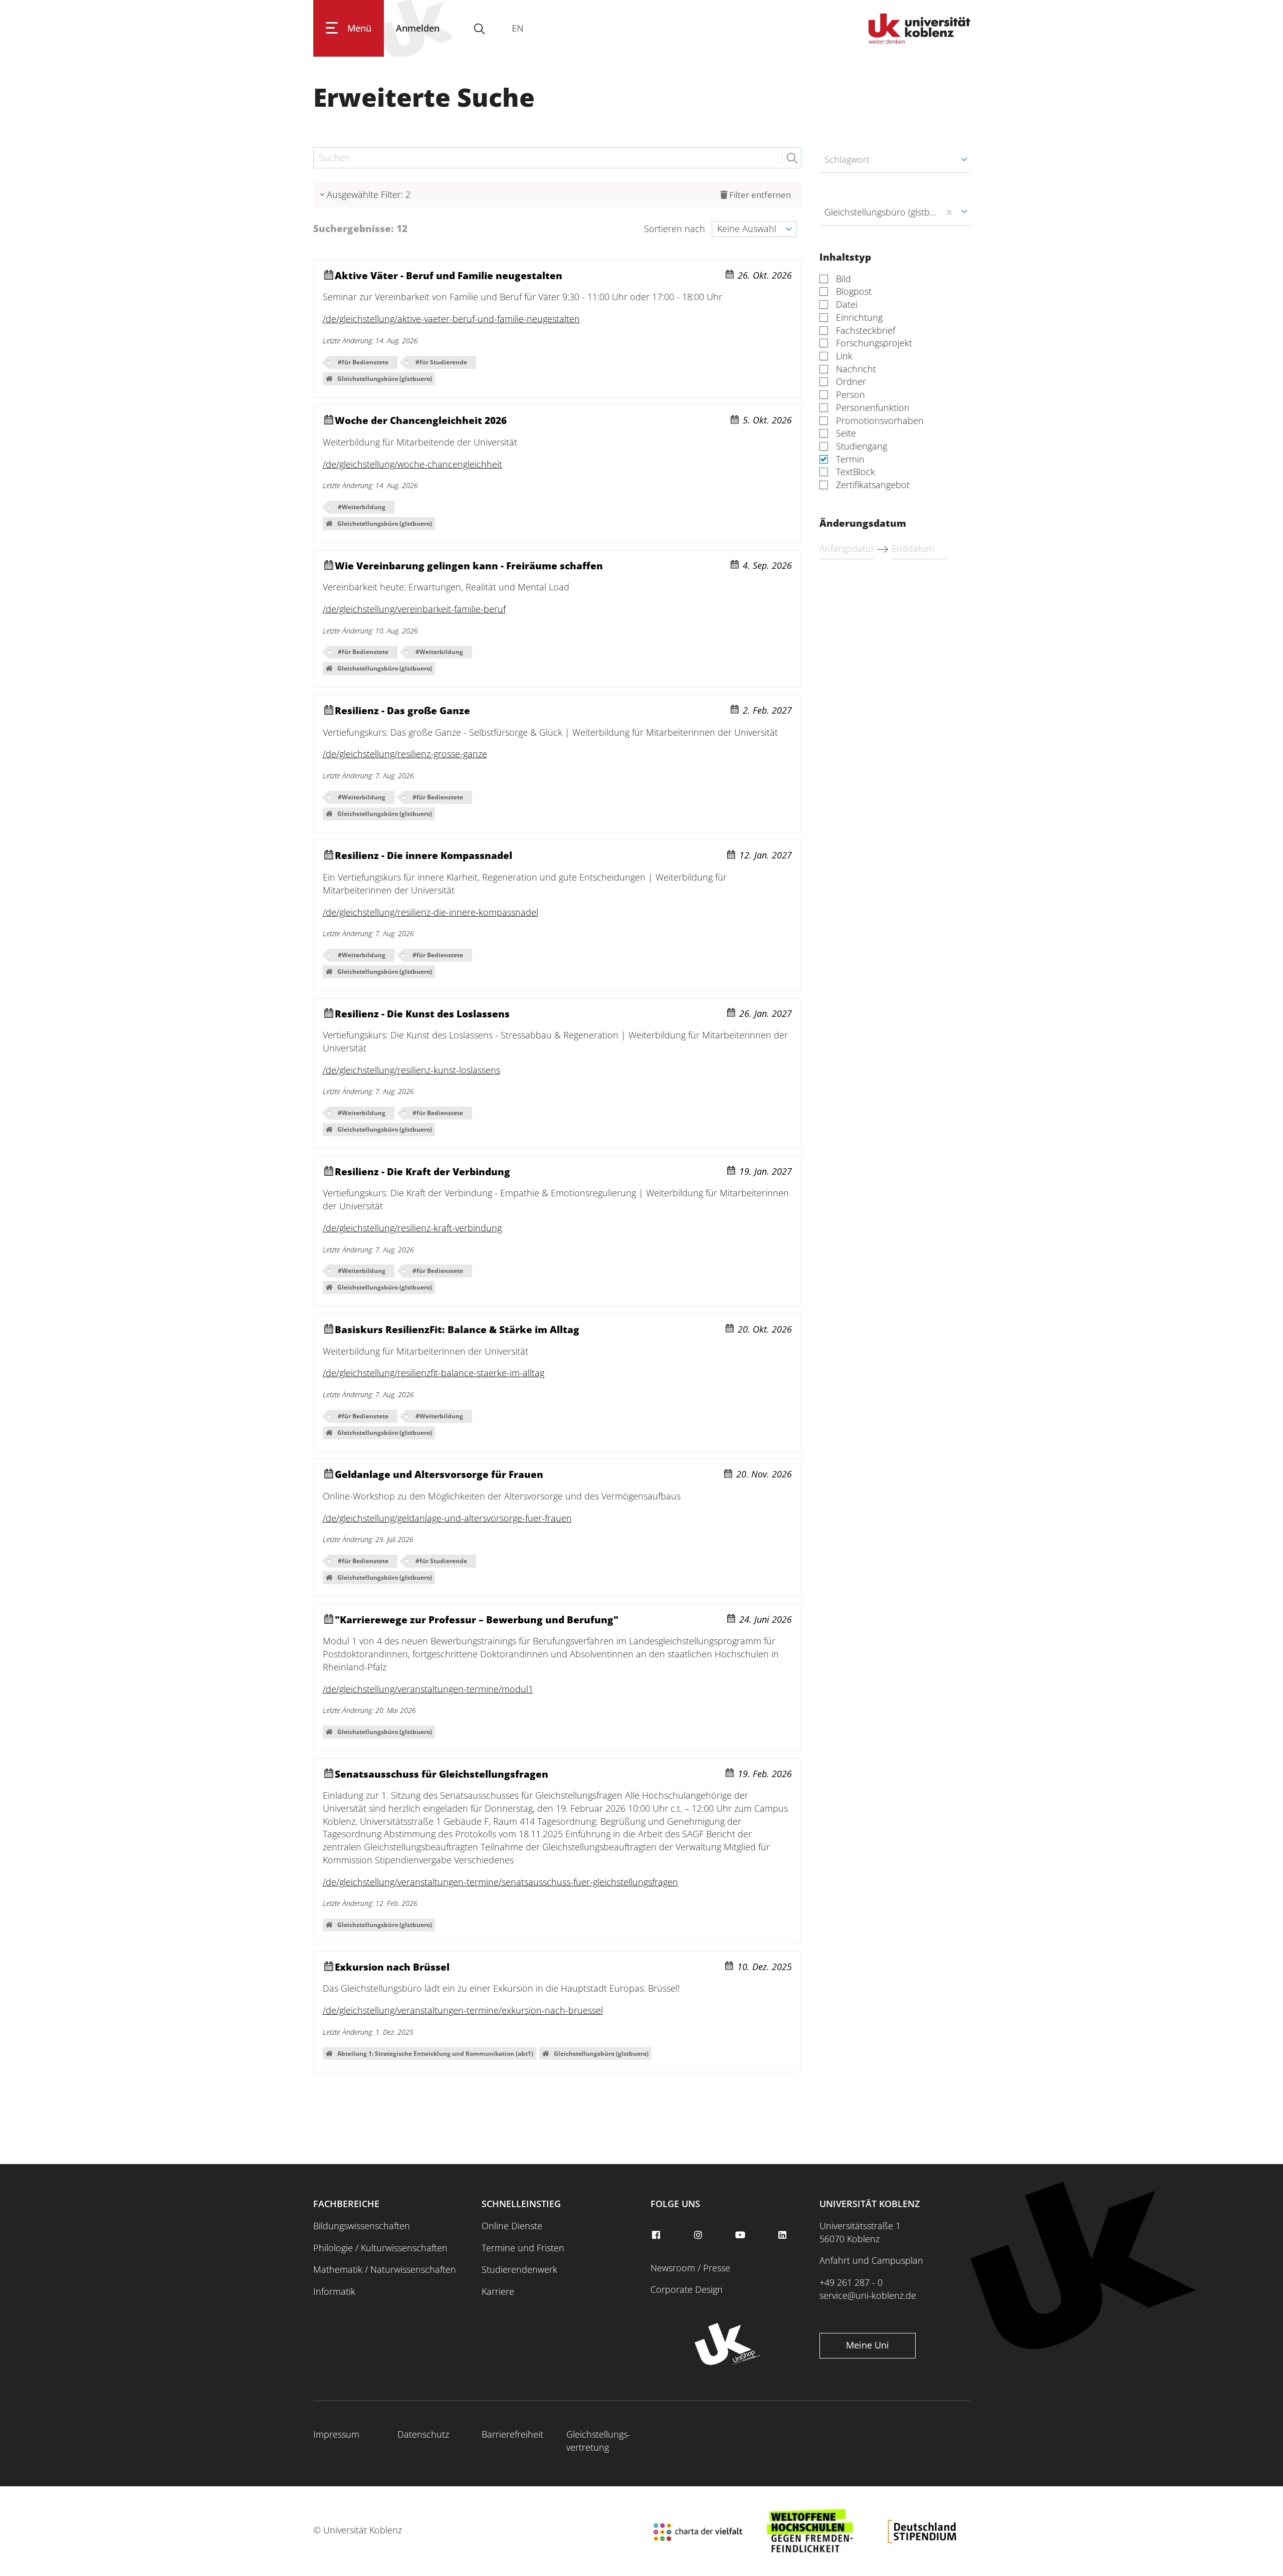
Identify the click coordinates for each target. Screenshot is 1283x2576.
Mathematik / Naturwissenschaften (385, 2269)
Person (850, 395)
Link (844, 356)
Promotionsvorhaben (880, 421)
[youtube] (741, 2235)
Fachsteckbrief (866, 331)
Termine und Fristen (523, 2248)
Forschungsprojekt (874, 343)
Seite (846, 433)
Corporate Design (687, 2289)
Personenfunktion (873, 408)
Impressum (336, 2434)
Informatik (334, 2291)
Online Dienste (512, 2226)
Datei (847, 304)
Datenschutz (423, 2434)
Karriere (498, 2291)
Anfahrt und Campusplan (871, 2260)
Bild (843, 279)
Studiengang (862, 446)
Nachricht (856, 369)
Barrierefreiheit (512, 2434)
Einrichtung (859, 317)
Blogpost (854, 291)
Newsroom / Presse (690, 2268)
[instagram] (699, 2235)
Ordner (851, 382)
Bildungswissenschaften (362, 2226)
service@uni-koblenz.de (868, 2295)
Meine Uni (868, 2345)
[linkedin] (784, 2235)
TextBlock (856, 472)
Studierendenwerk (519, 2269)
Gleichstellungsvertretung (598, 2441)
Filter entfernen (760, 195)
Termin (850, 459)
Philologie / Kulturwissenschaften (380, 2248)
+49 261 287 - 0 (851, 2282)
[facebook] (657, 2235)
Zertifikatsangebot (873, 485)
